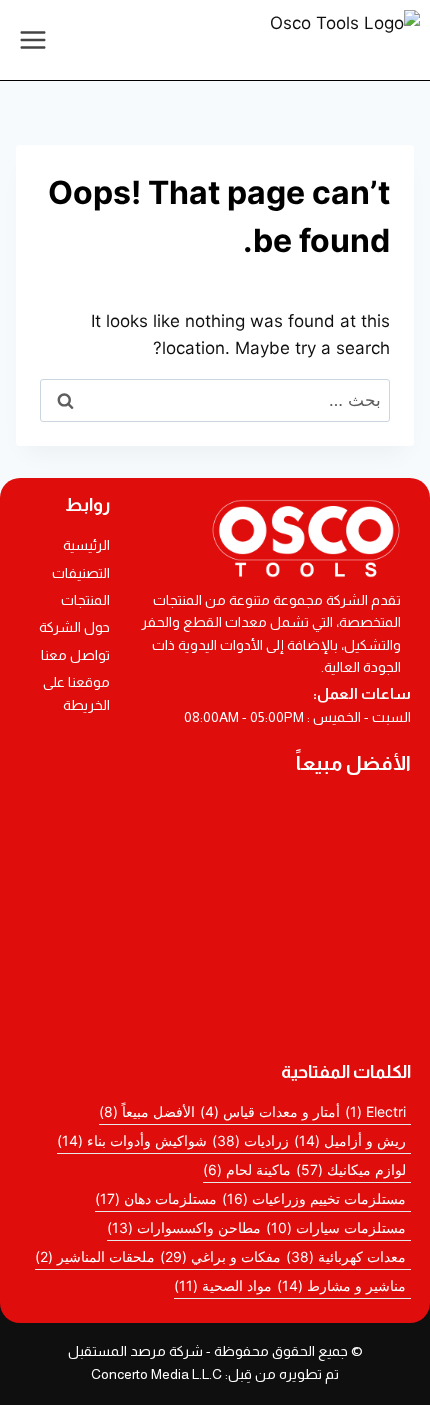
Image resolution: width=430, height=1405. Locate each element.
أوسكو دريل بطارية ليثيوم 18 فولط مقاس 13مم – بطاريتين (215, 823)
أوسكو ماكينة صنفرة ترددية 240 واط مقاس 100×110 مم (215, 877)
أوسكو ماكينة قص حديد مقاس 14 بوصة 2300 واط (207, 945)
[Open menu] (33, 39)
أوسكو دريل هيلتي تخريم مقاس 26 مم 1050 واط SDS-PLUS (215, 1013)
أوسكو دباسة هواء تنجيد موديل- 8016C (167, 918)
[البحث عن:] (215, 400)
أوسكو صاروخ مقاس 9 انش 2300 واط (166, 972)
